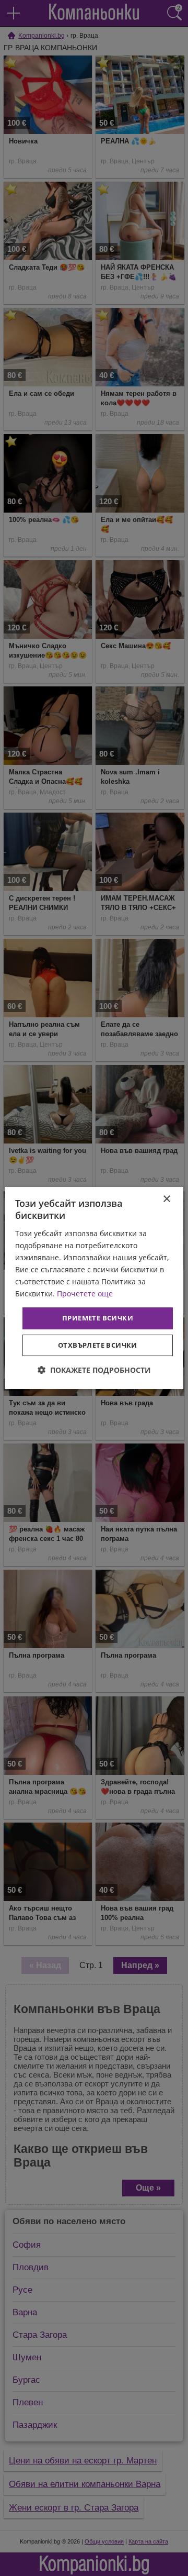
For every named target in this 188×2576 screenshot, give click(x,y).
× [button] (166, 1199)
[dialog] (94, 1288)
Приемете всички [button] (98, 1318)
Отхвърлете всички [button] (98, 1345)
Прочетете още (85, 1293)
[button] (94, 1370)
